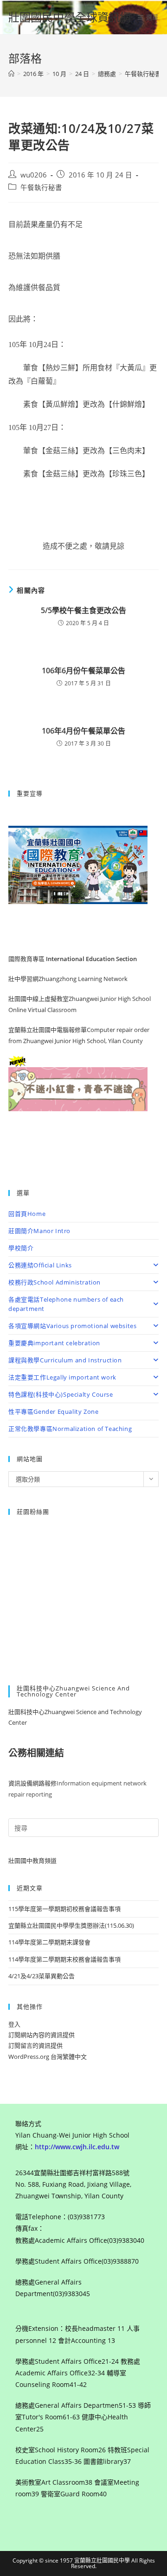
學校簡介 (21, 1248)
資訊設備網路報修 (32, 1783)
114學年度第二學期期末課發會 (49, 1942)
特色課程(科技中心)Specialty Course (61, 1394)
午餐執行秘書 (41, 187)
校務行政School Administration (55, 1282)
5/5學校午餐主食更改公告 (83, 610)
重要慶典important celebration (54, 1343)
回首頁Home (27, 1214)
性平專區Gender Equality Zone (53, 1411)
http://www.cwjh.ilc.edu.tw (77, 2147)
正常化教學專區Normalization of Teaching (70, 1429)
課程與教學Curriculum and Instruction (65, 1360)
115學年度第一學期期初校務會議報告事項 (64, 1909)
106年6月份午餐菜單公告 (83, 671)
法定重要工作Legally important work (62, 1377)
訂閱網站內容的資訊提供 (42, 2035)
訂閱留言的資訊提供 (35, 2045)
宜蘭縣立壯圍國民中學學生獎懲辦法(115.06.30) (71, 1925)
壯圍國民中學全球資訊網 (70, 17)
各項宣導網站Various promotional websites (72, 1326)
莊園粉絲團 (33, 1512)
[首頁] (11, 74)
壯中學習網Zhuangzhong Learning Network (68, 979)
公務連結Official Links (40, 1265)
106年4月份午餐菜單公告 (83, 731)
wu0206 (34, 175)
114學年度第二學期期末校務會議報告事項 (64, 1959)
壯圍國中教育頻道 (32, 1861)
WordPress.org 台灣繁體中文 (48, 2057)
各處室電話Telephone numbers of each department (66, 1304)
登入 (14, 2024)
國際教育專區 (27, 959)
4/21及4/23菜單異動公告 (42, 1976)
